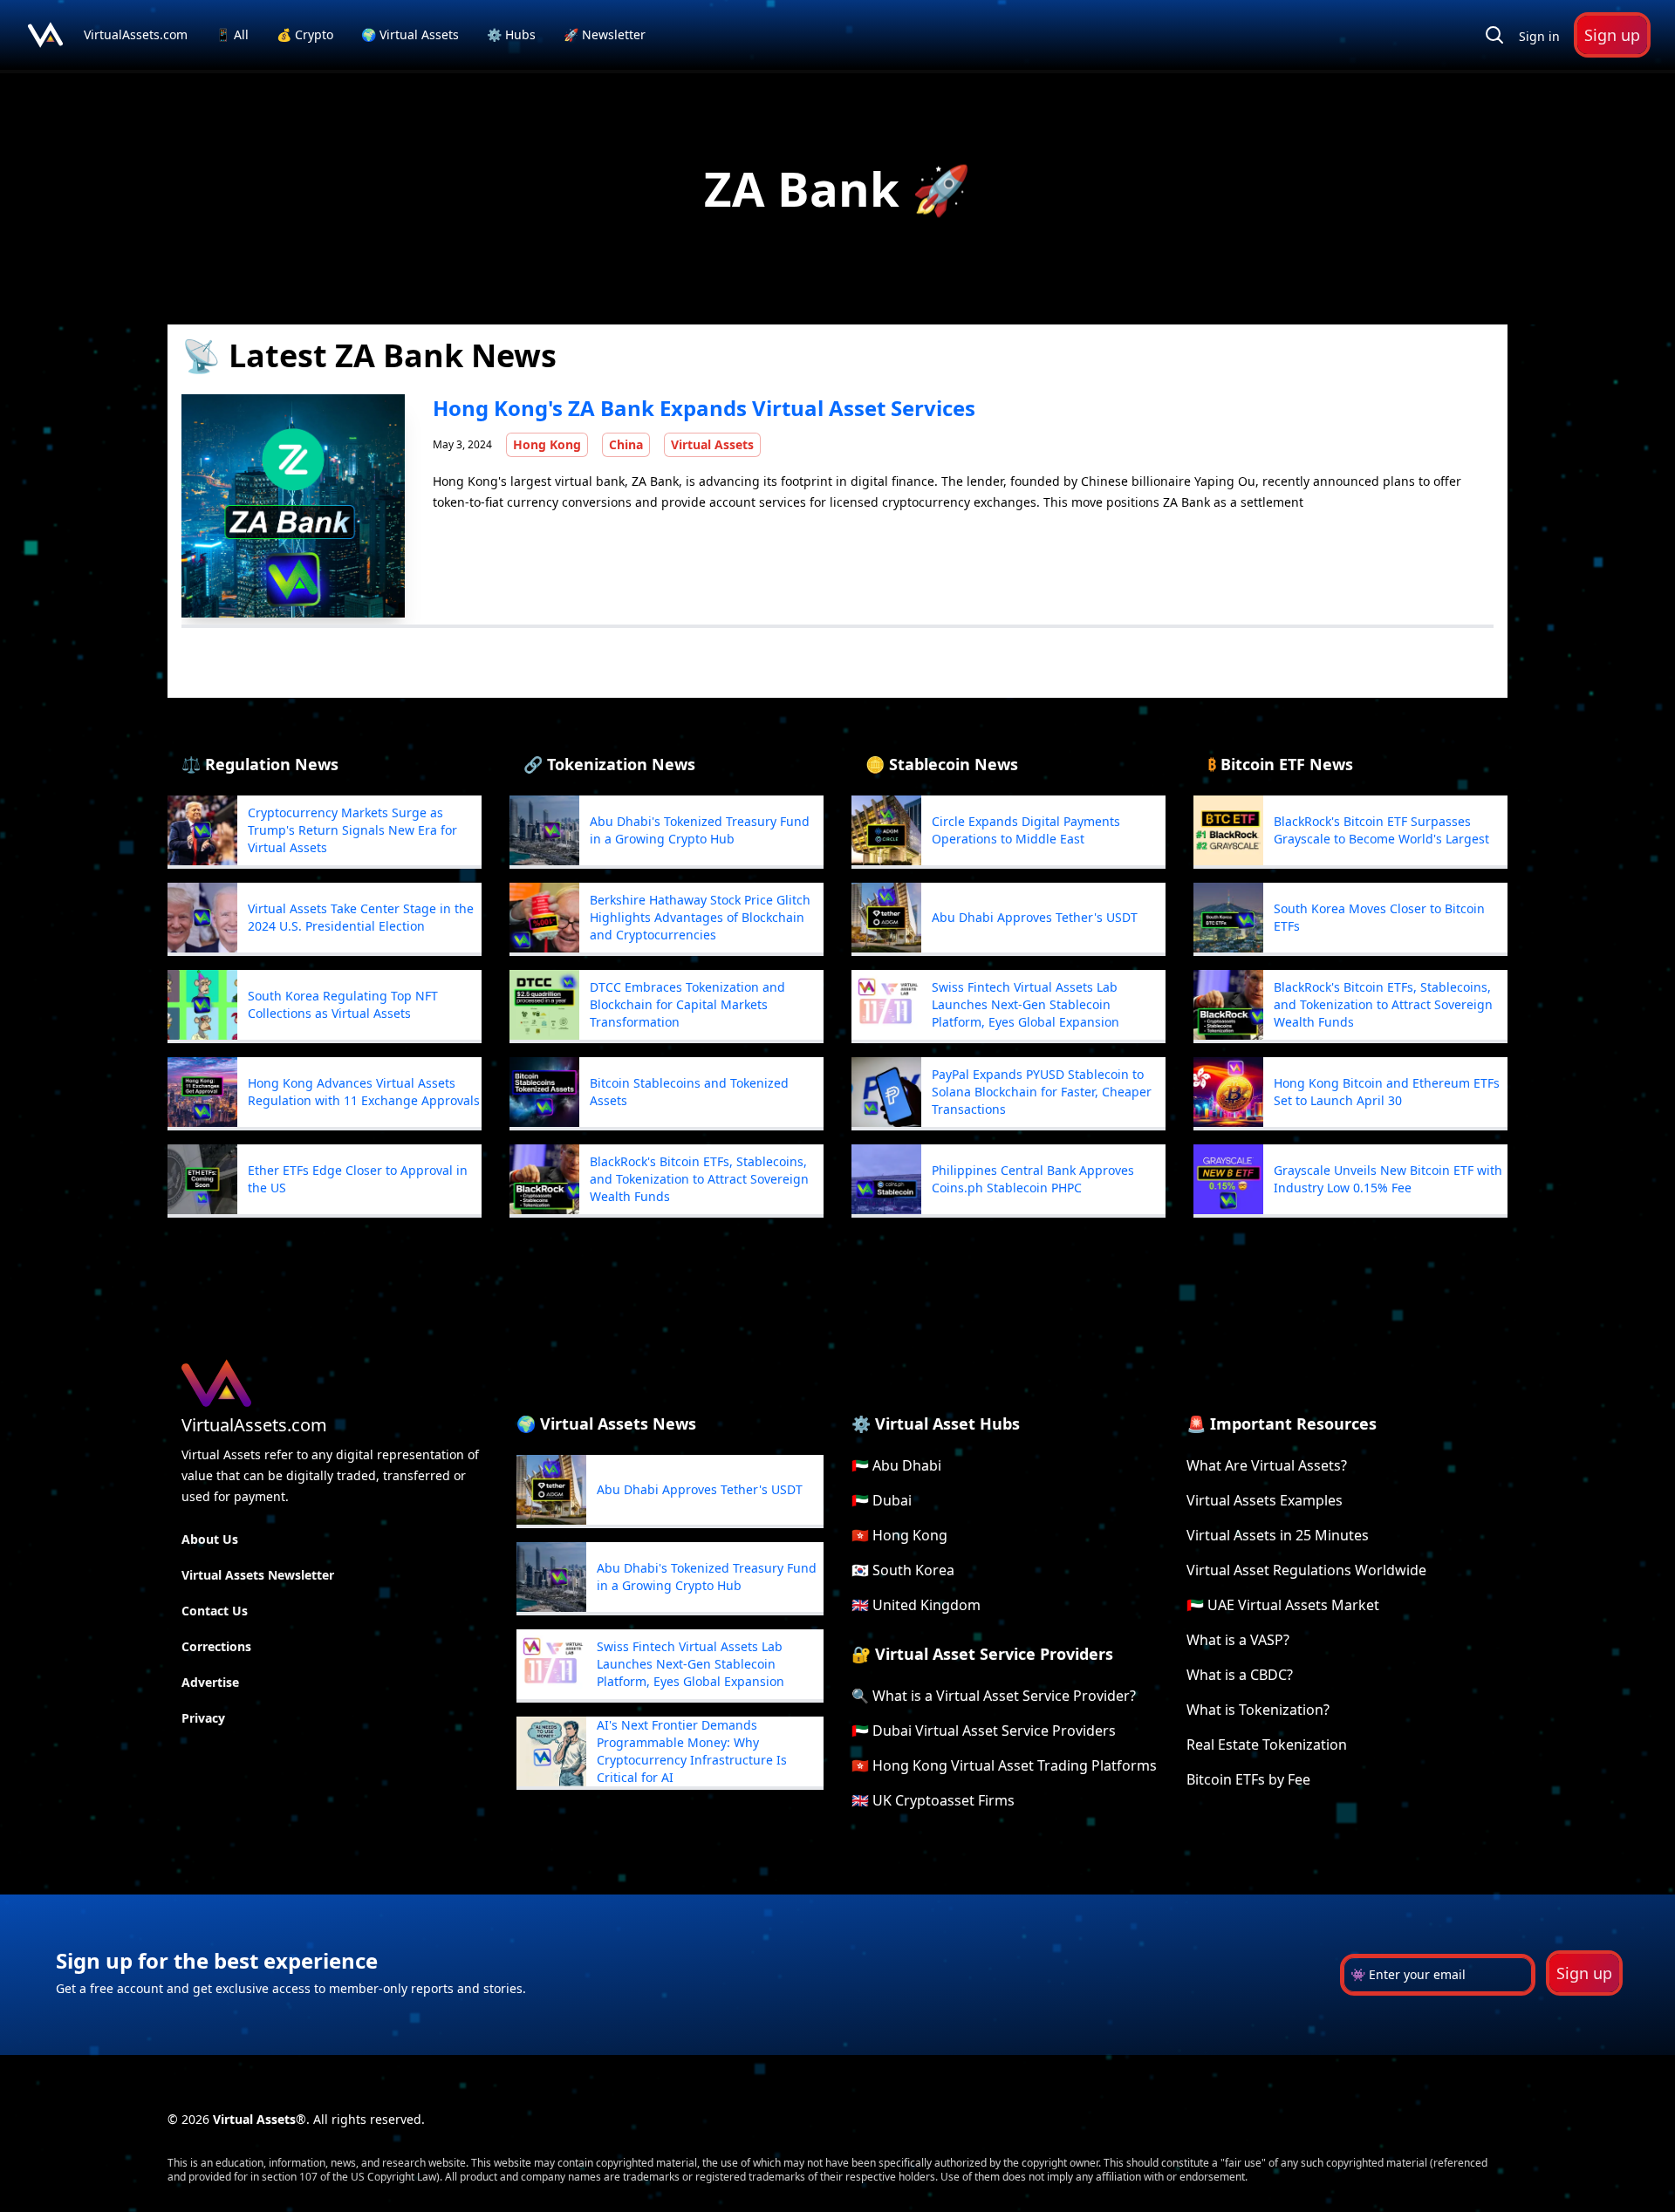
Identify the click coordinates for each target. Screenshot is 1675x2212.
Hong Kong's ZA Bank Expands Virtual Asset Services (704, 408)
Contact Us (215, 1611)
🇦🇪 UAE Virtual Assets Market (1283, 1605)
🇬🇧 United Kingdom (916, 1605)
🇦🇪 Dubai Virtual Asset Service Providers (984, 1731)
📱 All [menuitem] (234, 34)
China (626, 444)
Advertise (210, 1682)
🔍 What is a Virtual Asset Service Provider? (994, 1696)
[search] (1494, 35)
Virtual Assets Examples (1265, 1500)
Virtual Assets (712, 444)
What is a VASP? (1238, 1640)
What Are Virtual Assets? (1267, 1465)
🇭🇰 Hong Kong (899, 1535)
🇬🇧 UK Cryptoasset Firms (933, 1800)
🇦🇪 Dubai (882, 1500)
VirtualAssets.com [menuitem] (137, 34)
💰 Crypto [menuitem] (307, 34)
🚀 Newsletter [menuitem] (605, 34)
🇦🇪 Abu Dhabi (896, 1465)
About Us (210, 1539)
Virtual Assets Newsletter (258, 1575)
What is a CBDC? (1240, 1675)
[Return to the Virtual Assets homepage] (45, 35)
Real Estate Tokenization (1267, 1744)
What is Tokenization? (1258, 1710)
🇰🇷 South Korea (903, 1570)
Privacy (203, 1718)
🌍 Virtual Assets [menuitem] (412, 34)
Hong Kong (547, 444)
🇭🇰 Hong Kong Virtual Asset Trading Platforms (1004, 1765)
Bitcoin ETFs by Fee (1248, 1779)
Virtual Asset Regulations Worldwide (1306, 1570)
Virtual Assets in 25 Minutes (1278, 1535)
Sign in (1539, 36)
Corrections (216, 1646)
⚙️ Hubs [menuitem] (511, 34)
